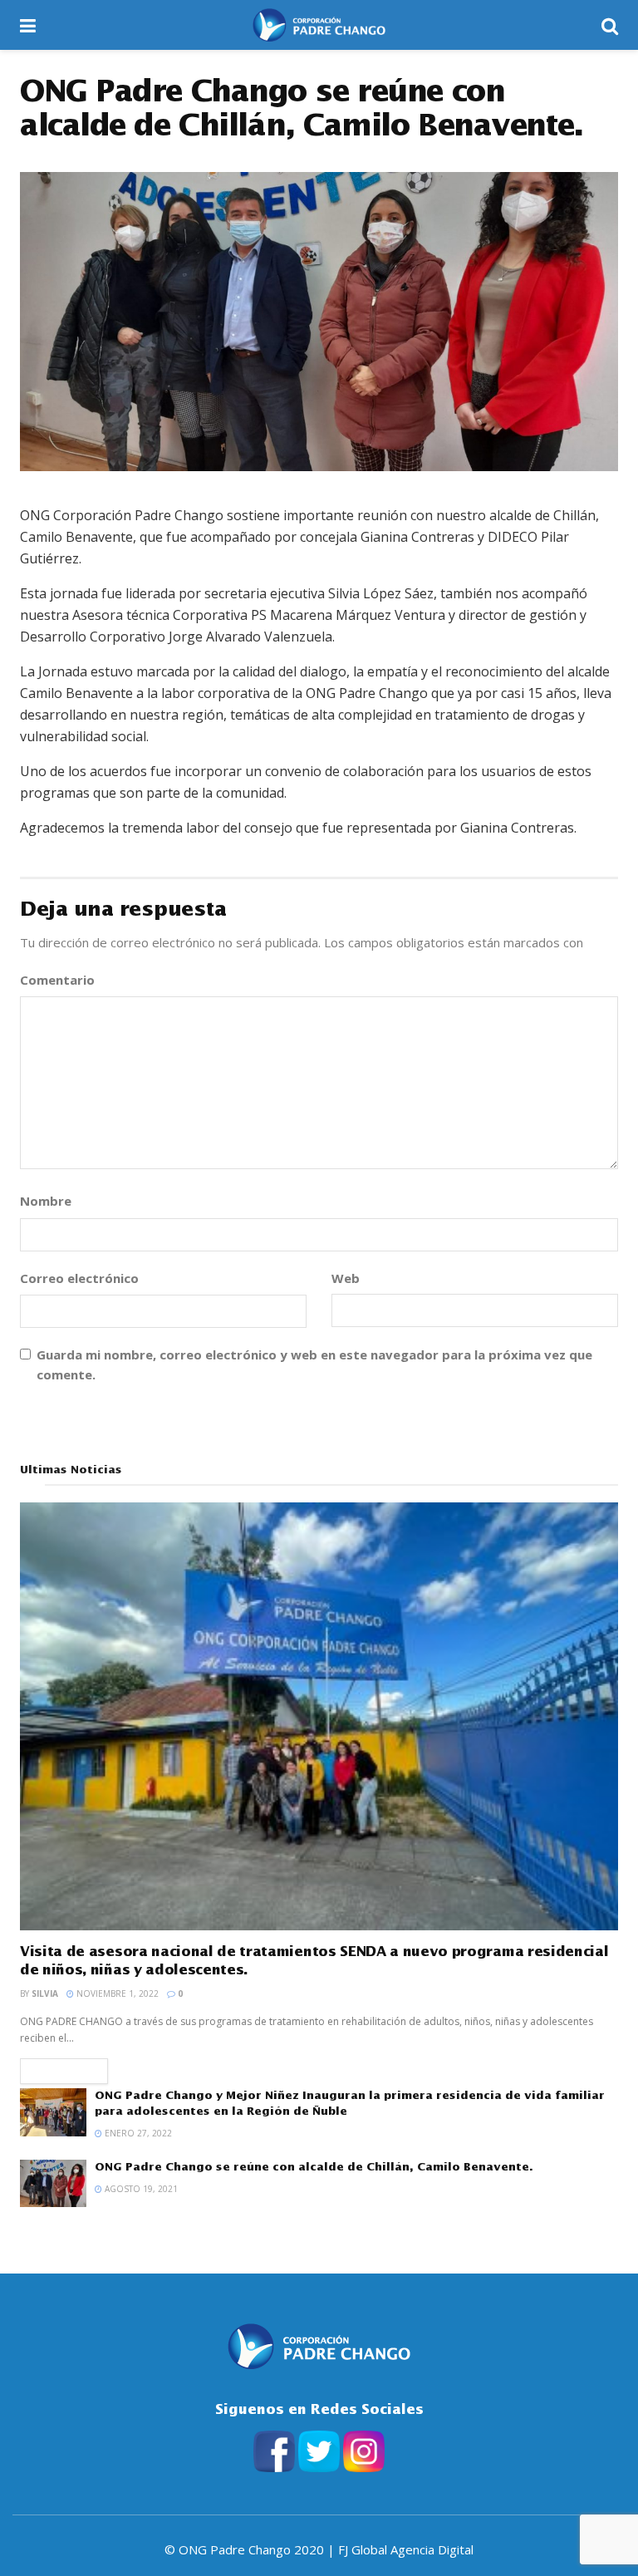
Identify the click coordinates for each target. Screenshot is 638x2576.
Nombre (52, 1201)
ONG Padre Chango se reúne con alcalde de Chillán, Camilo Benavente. (314, 2167)
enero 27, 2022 (137, 2133)
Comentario (63, 980)
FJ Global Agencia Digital (406, 2549)
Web (346, 1278)
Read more (64, 2071)
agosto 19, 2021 (140, 2189)
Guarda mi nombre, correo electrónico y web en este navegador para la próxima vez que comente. (314, 1364)
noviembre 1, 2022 (116, 1993)
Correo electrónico (85, 1278)
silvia (45, 1993)
